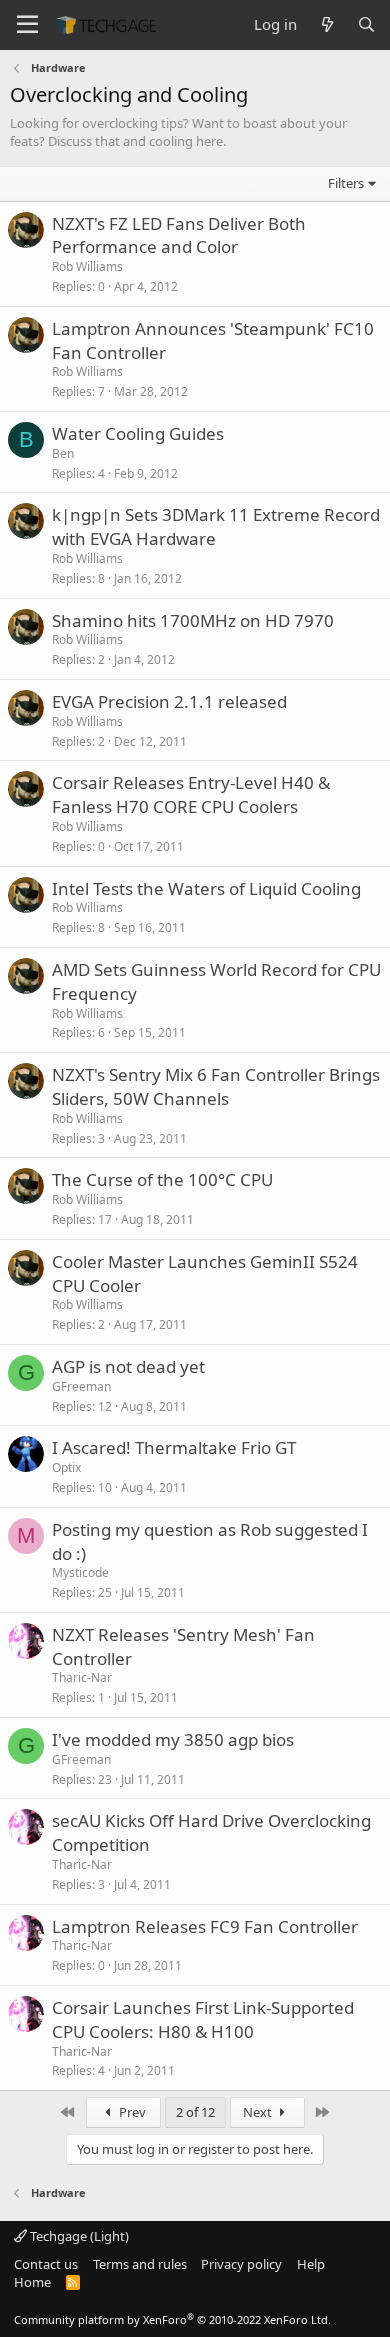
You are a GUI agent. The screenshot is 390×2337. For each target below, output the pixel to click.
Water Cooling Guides (138, 433)
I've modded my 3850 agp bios (173, 1739)
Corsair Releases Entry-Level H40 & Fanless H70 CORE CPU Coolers (191, 794)
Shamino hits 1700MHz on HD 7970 (193, 620)
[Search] (366, 24)
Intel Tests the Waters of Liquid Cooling (206, 888)
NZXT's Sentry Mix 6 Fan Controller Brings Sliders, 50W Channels (216, 1086)
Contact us (46, 2264)
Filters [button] (346, 183)
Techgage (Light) (78, 2236)
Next (259, 2112)
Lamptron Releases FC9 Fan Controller (205, 1926)
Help (311, 2264)
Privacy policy (241, 2264)
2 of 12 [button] (195, 2112)
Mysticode (80, 1572)
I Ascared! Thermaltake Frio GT (174, 1447)
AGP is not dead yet (128, 1366)
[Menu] (27, 25)
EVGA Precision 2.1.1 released (169, 701)
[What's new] (326, 24)
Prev (131, 2112)
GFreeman (81, 1386)
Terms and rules (140, 2264)
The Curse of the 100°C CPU (162, 1179)
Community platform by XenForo (172, 2319)
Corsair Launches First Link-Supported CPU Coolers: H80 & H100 (203, 2019)
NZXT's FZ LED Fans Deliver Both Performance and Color (179, 235)
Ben (63, 453)
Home (32, 2282)
